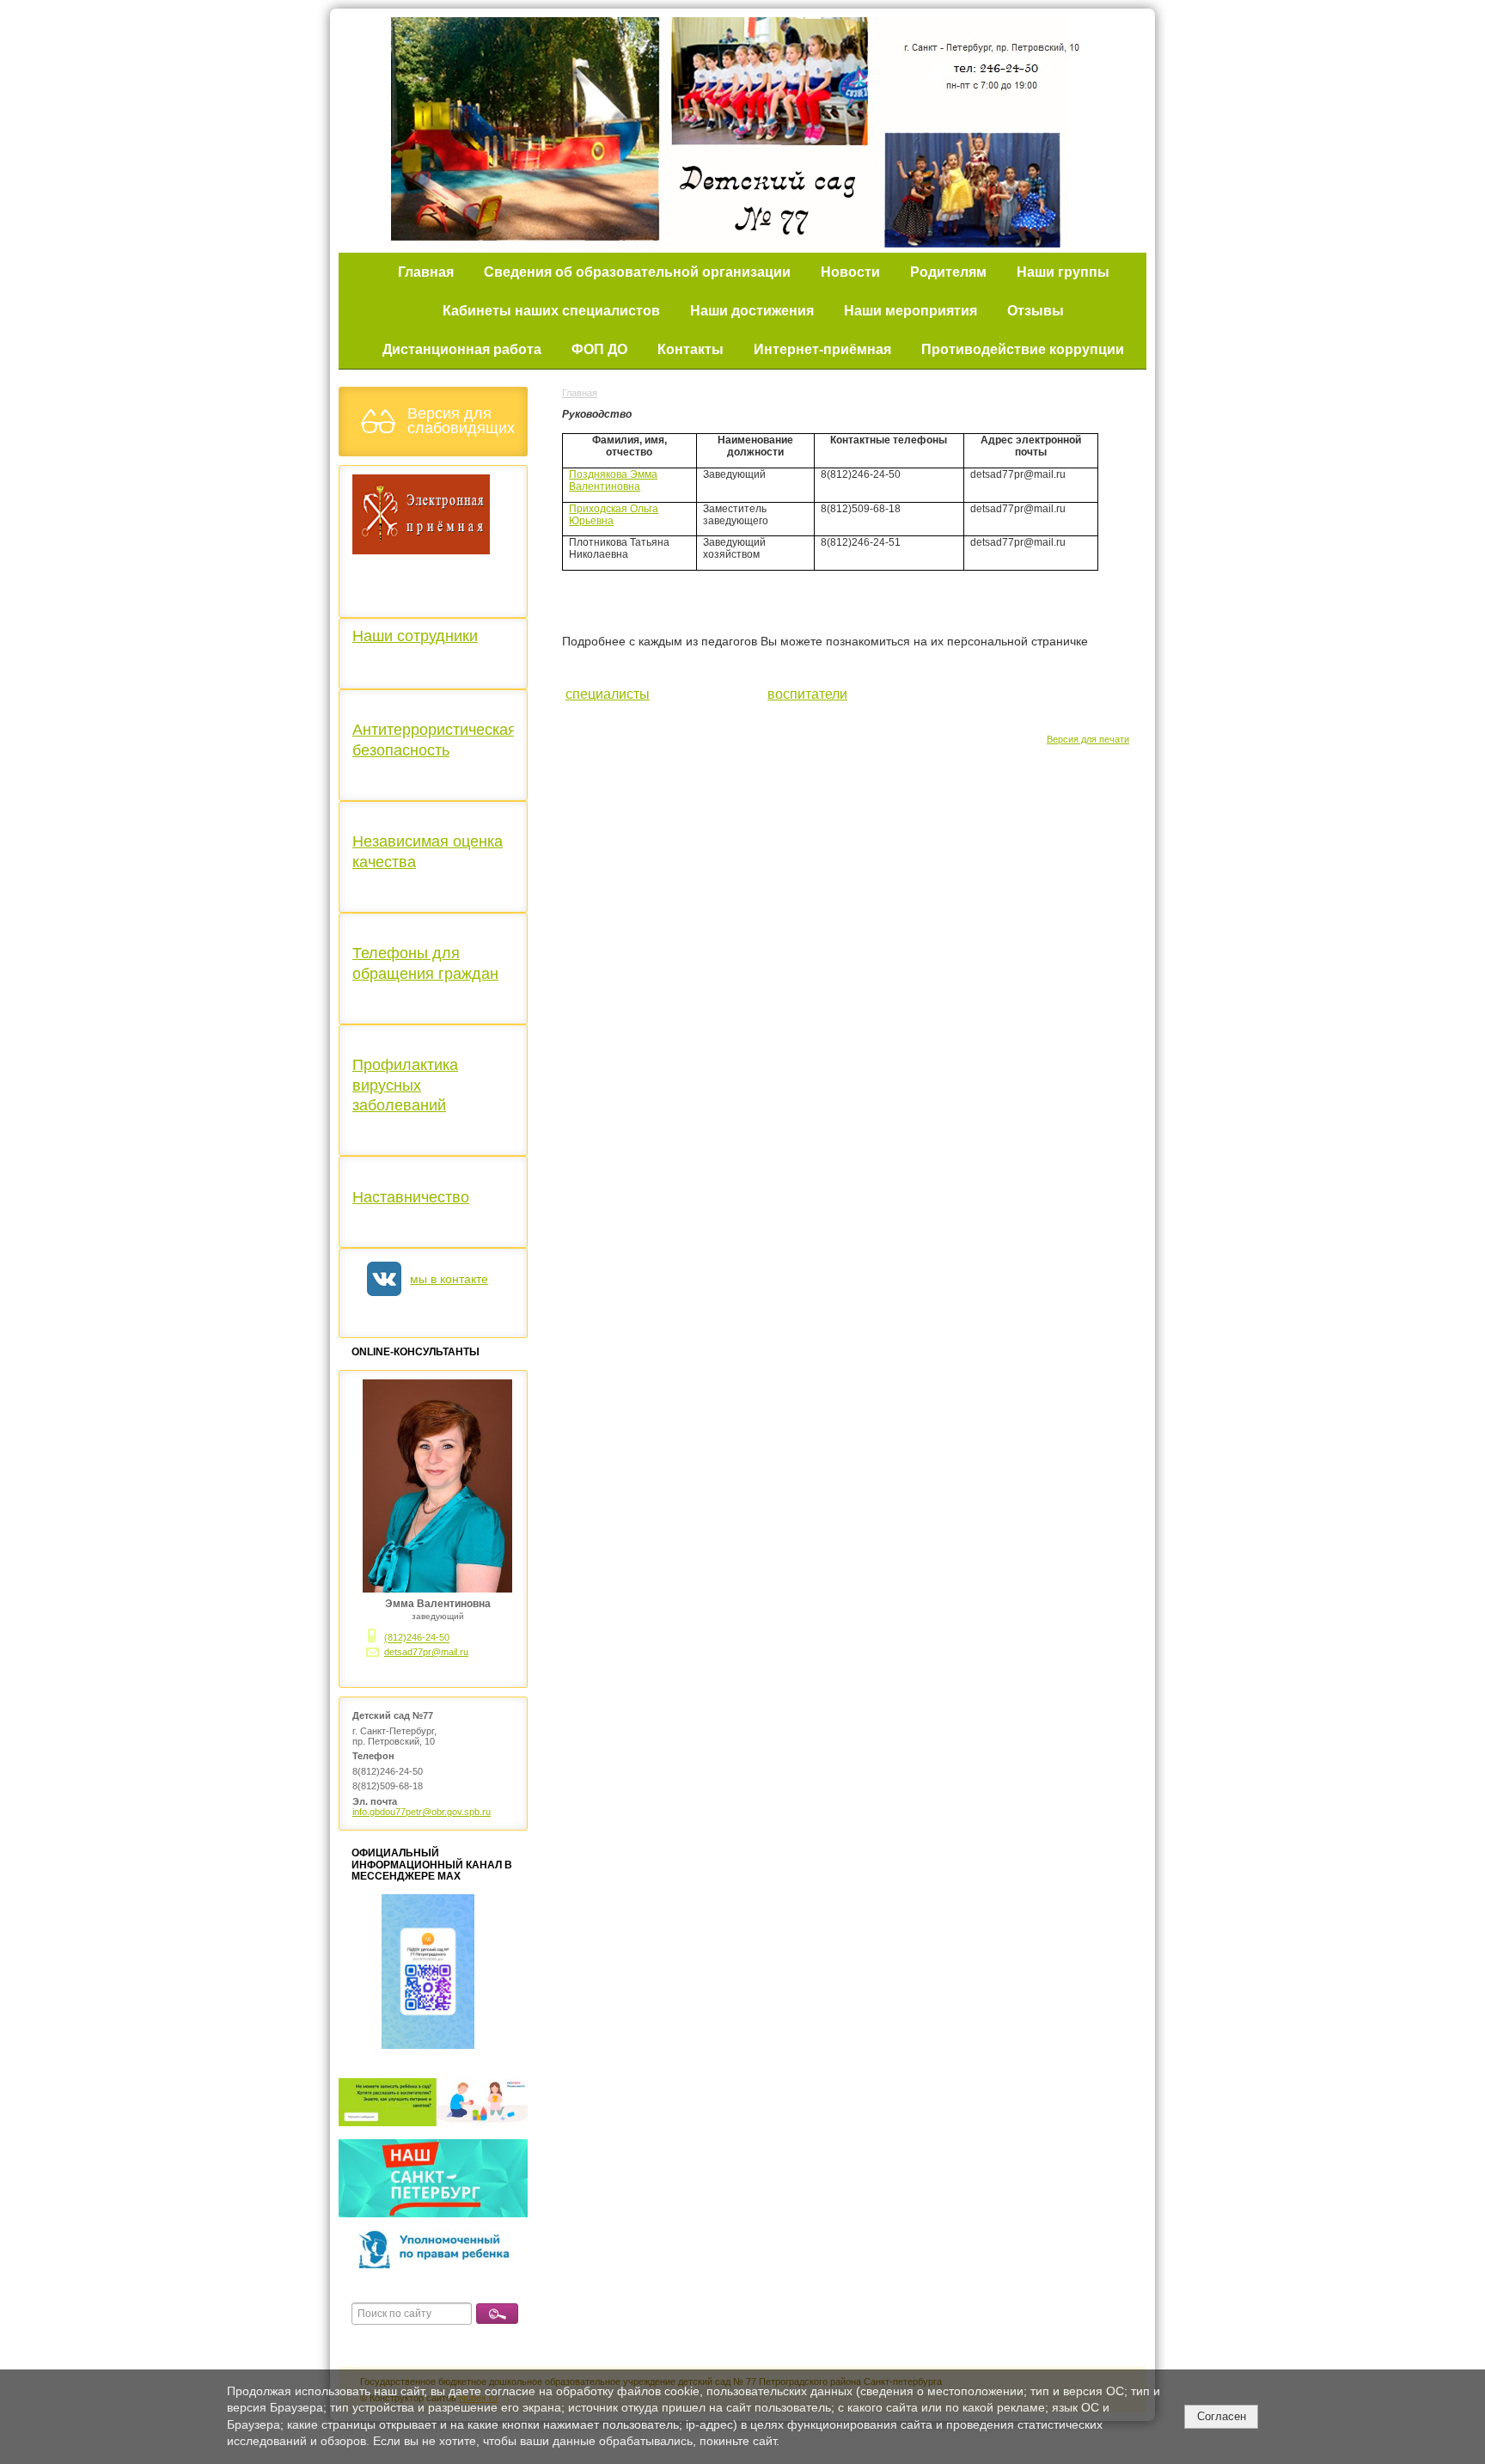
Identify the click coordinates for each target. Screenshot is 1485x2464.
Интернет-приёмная (822, 349)
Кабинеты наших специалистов (551, 311)
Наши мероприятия (911, 311)
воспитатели (807, 694)
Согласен (1222, 2416)
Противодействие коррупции (1023, 349)
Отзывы (1036, 311)
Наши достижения (752, 311)
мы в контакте (449, 1279)
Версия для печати (1088, 739)
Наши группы (1063, 272)
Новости (850, 272)
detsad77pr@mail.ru (426, 1652)
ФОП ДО (599, 349)
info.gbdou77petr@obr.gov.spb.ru (422, 1812)
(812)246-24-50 (417, 1638)
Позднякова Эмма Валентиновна (613, 480)
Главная (426, 272)
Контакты (691, 349)
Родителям (948, 272)
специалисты (608, 694)
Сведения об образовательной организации (637, 272)
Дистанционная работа (462, 349)
